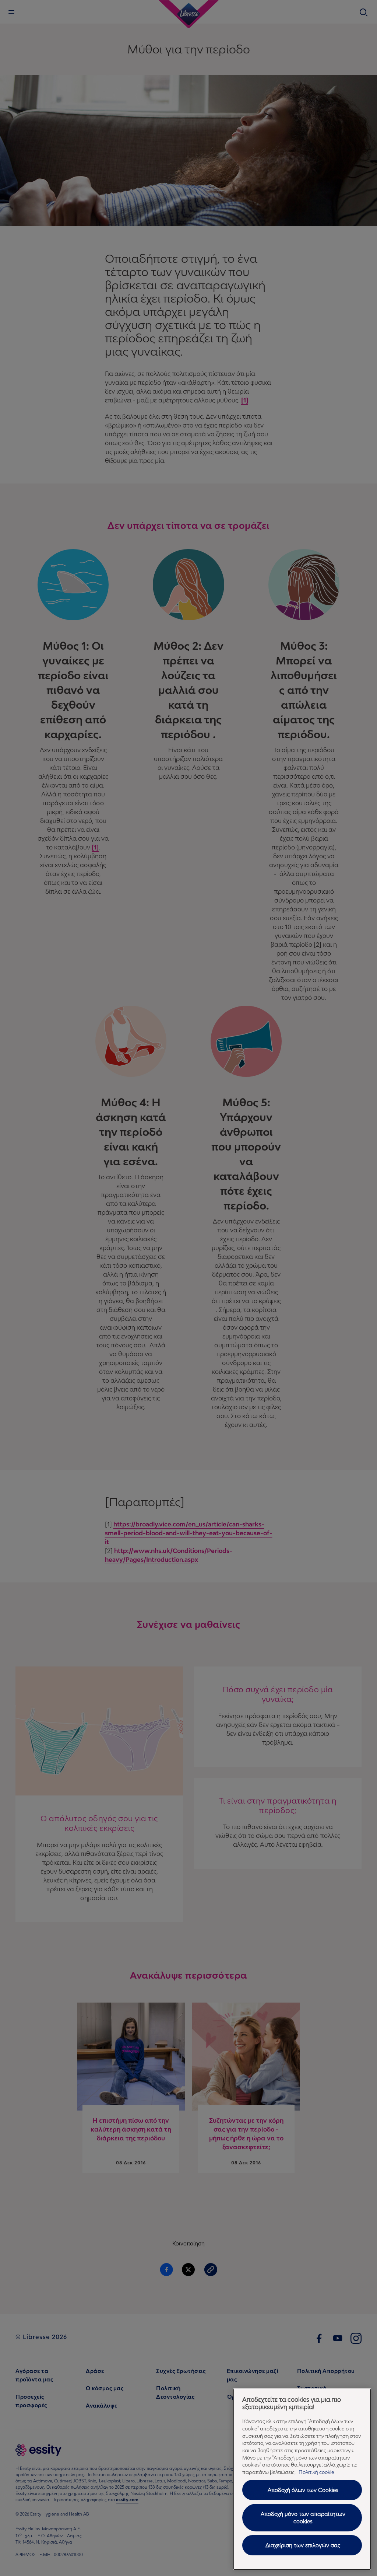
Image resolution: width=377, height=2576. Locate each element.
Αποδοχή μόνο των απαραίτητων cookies (303, 2518)
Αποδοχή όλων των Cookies (303, 2490)
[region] (302, 2479)
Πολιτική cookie (316, 2472)
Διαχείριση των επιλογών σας (303, 2545)
